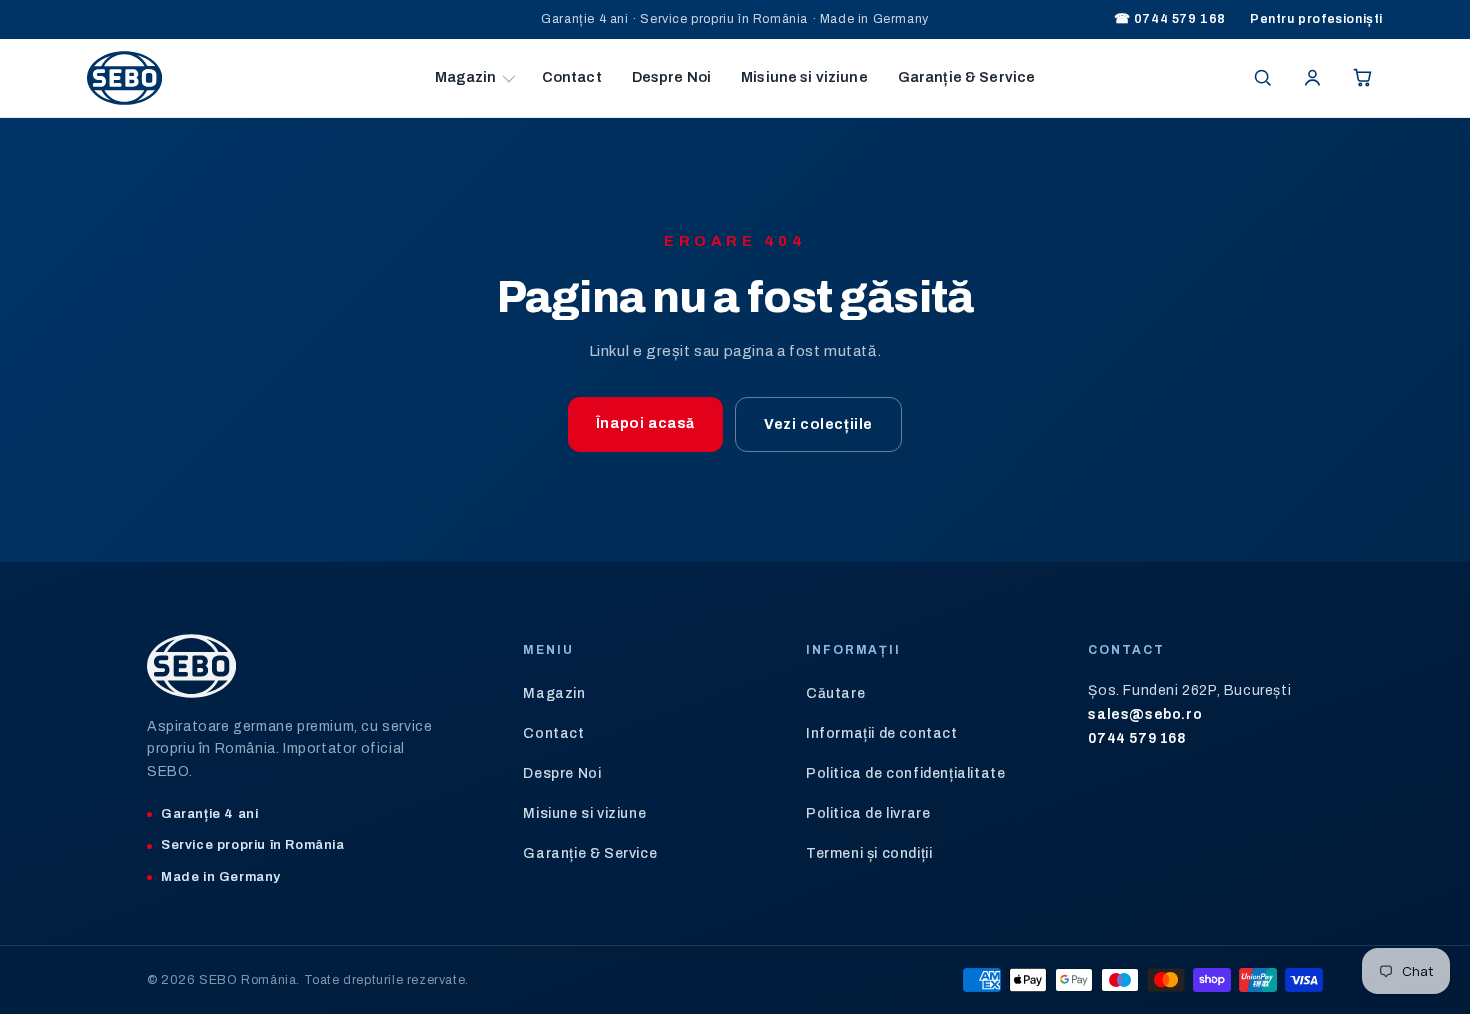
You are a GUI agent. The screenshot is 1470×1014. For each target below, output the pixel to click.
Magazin (466, 77)
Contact (572, 77)
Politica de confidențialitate (905, 773)
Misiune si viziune (804, 77)
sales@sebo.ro (1145, 714)
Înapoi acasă (645, 423)
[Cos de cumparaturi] (1362, 78)
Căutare (835, 693)
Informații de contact (882, 733)
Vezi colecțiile (818, 424)
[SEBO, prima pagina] (253, 78)
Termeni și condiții (869, 853)
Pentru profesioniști (1316, 19)
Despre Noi (671, 77)
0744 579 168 (1137, 738)
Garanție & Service (967, 77)
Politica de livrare (868, 813)
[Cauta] (1262, 78)
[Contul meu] (1312, 78)
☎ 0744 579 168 (1170, 19)
